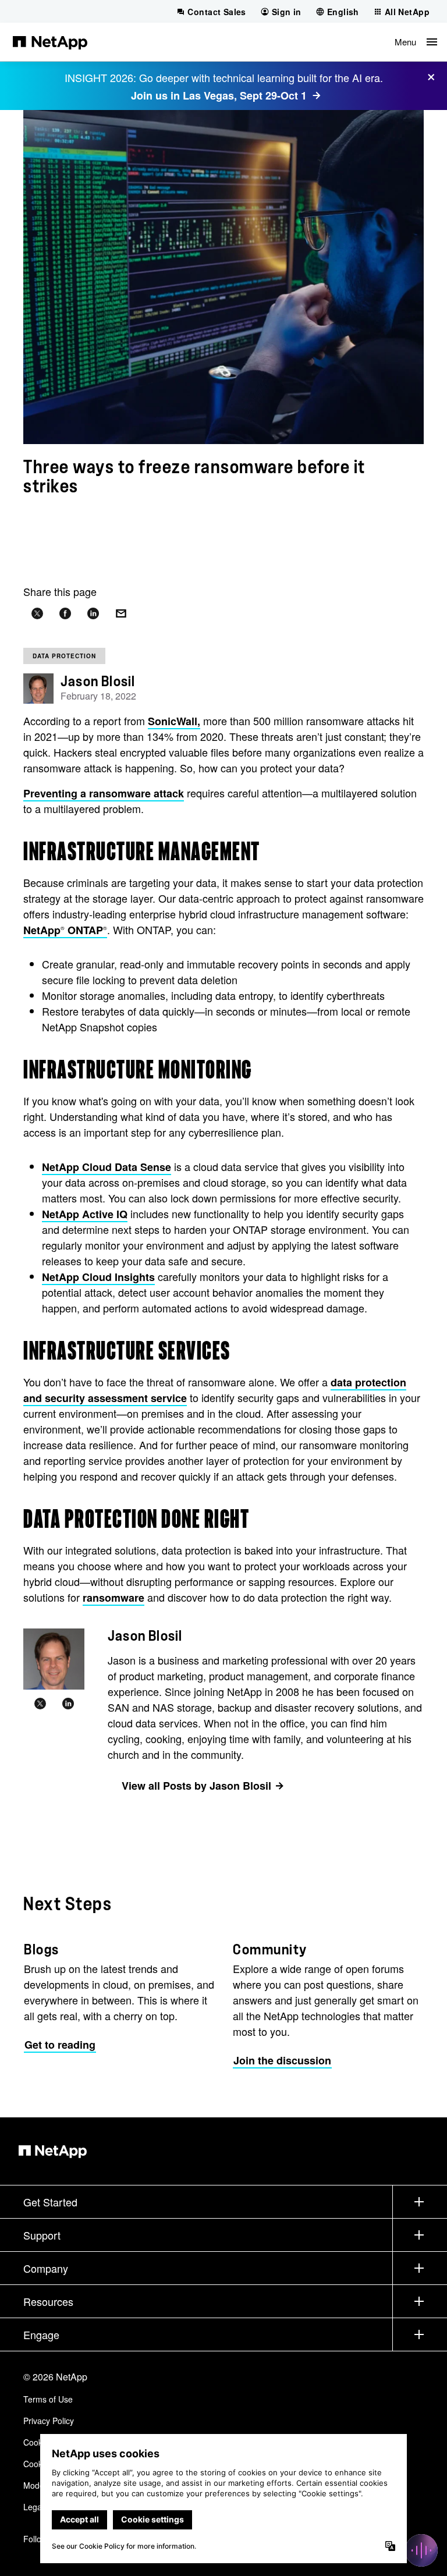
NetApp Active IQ (85, 1214)
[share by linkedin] (93, 614)
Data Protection (64, 656)
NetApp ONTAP (65, 930)
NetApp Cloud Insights (98, 1277)
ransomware (113, 1598)
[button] (416, 42)
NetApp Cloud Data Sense (107, 1167)
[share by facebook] (65, 614)
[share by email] (121, 614)
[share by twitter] (37, 614)
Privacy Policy (49, 2421)
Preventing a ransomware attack (104, 793)
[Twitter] (40, 1704)
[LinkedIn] (68, 1704)
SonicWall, (174, 721)
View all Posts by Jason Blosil (196, 1786)
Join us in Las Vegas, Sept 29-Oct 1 (219, 95)
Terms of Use (48, 2399)
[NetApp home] (50, 42)
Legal (33, 2507)
